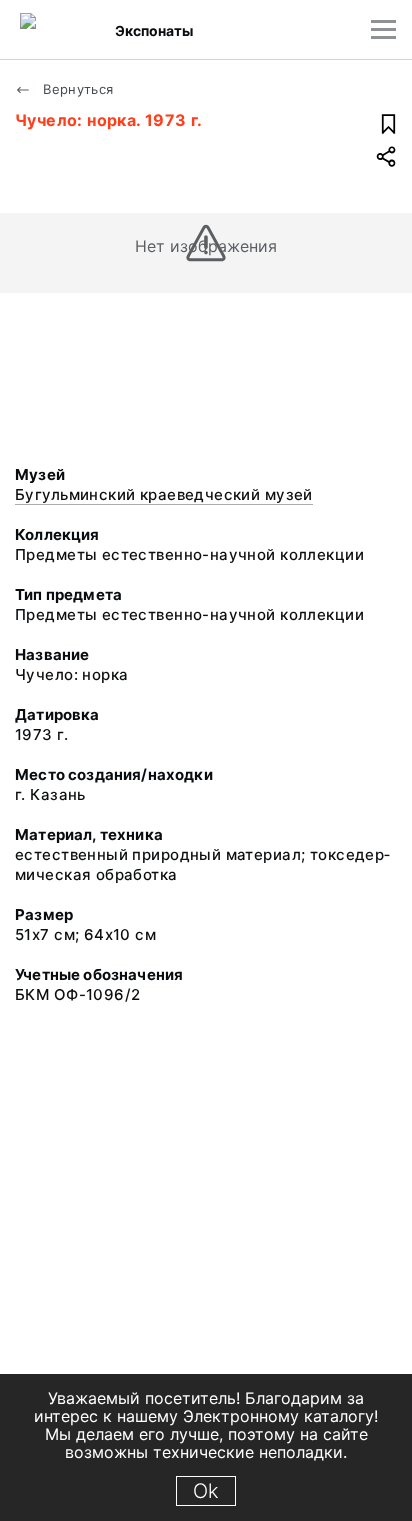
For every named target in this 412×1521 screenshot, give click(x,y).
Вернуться (76, 89)
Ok (206, 1491)
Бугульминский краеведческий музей (164, 494)
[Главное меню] (383, 29)
